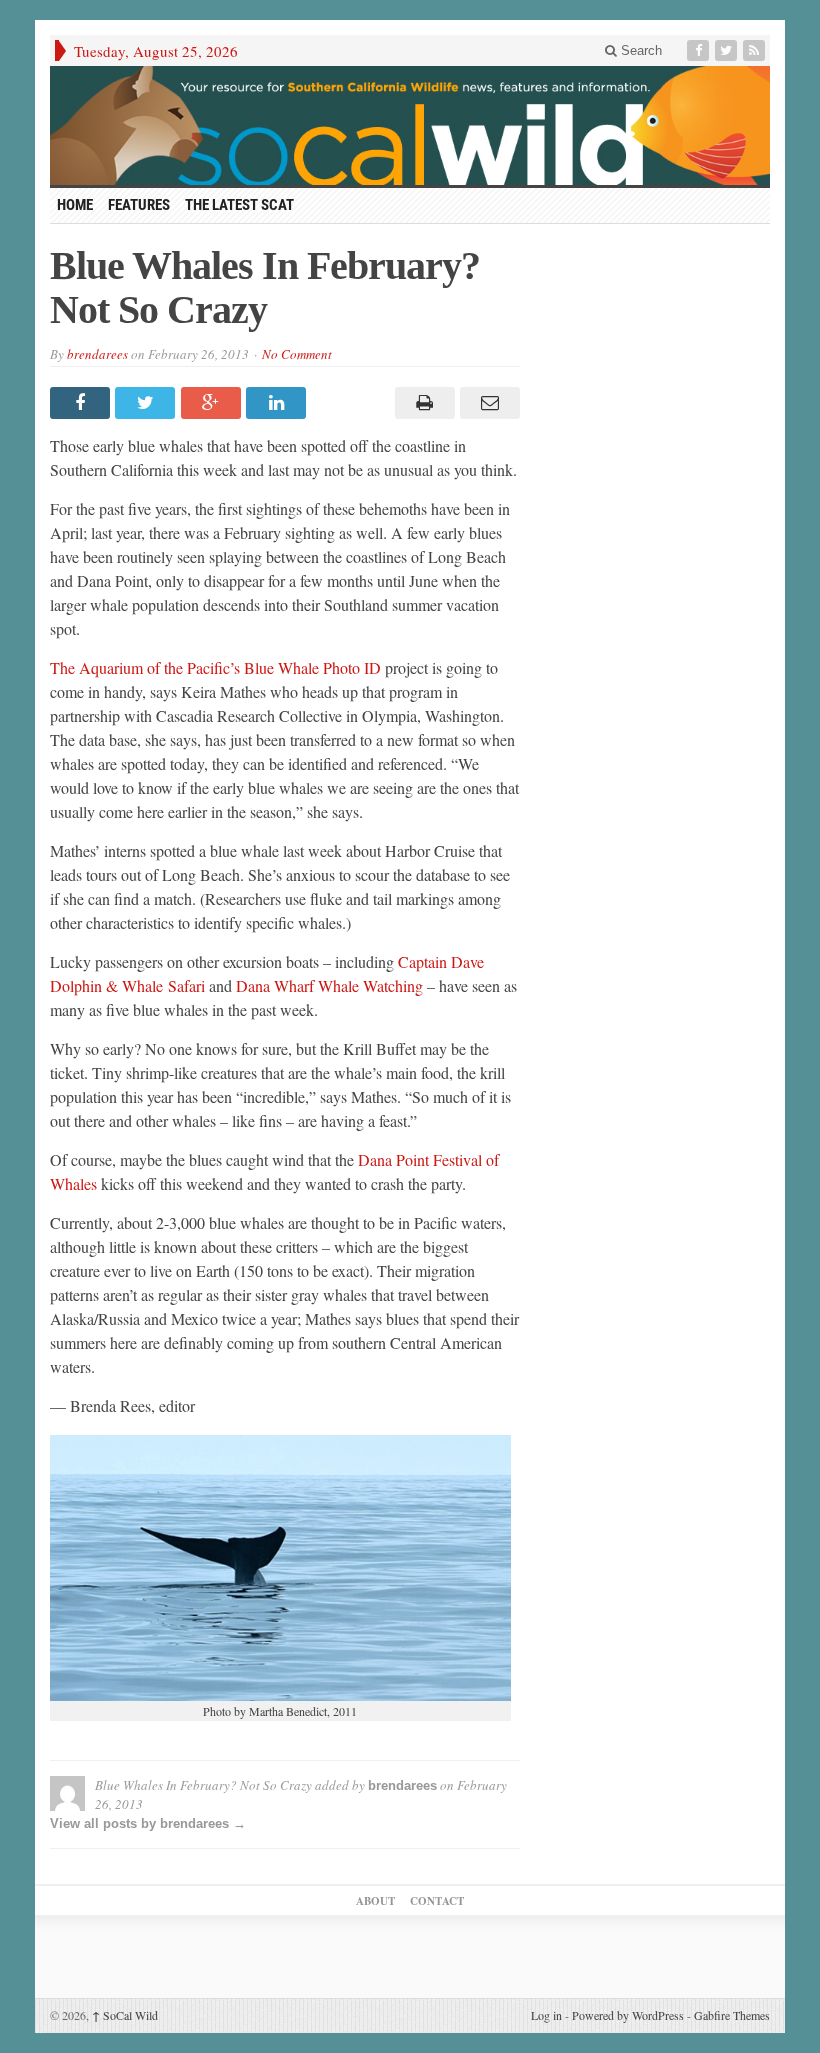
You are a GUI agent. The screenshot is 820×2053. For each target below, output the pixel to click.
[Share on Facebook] (82, 403)
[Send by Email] (487, 403)
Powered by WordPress (628, 2015)
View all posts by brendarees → (148, 1823)
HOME (75, 205)
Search (639, 50)
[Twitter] (728, 50)
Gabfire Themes (732, 2015)
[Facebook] (700, 50)
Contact (437, 1901)
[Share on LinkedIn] (278, 403)
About (375, 1901)
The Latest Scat (239, 205)
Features (139, 205)
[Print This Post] (421, 403)
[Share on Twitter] (147, 403)
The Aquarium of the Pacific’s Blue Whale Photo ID (215, 667)
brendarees (97, 354)
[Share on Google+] (213, 403)
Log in (546, 2015)
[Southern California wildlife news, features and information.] (410, 125)
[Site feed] (756, 50)
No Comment (297, 354)
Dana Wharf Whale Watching (329, 985)
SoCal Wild (125, 2015)
